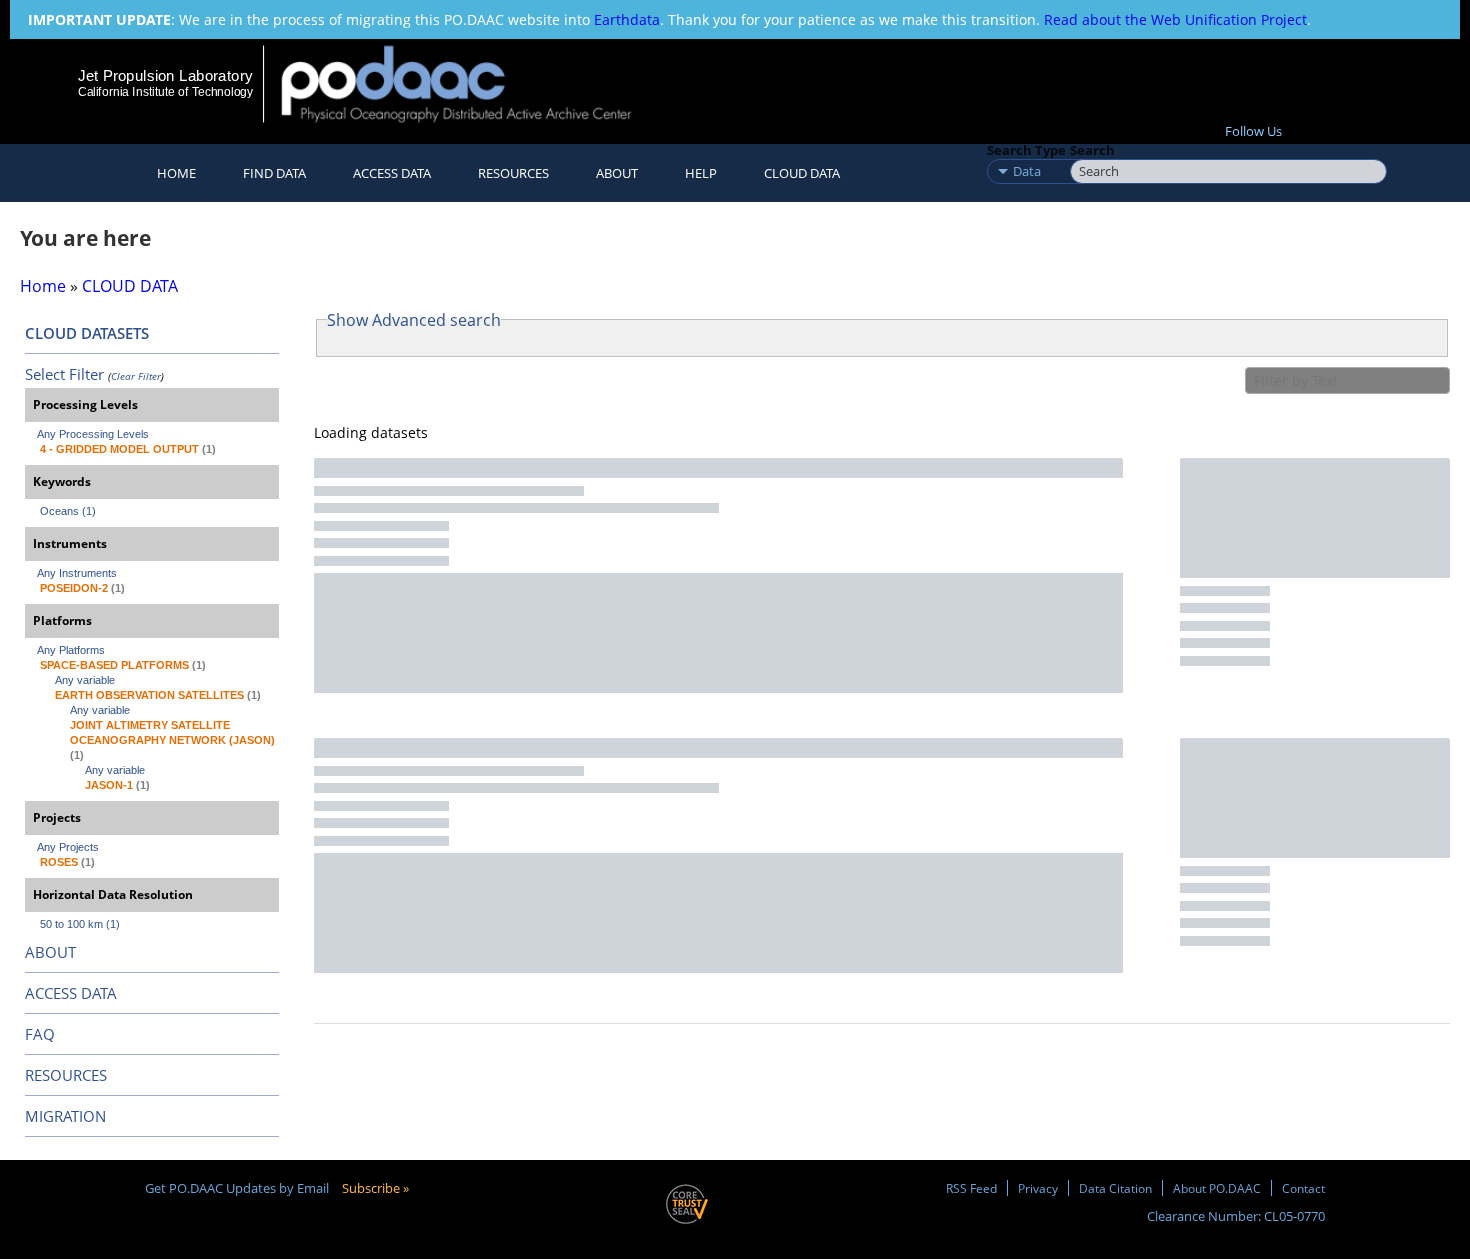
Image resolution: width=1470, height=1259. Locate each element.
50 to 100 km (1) (80, 924)
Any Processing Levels (93, 434)
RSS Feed (971, 1188)
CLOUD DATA (802, 173)
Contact (1303, 1188)
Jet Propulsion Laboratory (165, 75)
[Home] (473, 83)
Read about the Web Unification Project (1175, 19)
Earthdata (627, 19)
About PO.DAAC (1217, 1188)
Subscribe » (375, 1188)
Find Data (274, 173)
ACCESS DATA (71, 993)
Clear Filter (136, 376)
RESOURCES (513, 173)
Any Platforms (71, 650)
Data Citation (1115, 1188)
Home (176, 173)
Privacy (1038, 1188)
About (617, 173)
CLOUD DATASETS (87, 333)
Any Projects (68, 847)
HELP (701, 173)
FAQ (40, 1034)
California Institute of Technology (165, 92)
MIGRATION (65, 1116)
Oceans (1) (68, 511)
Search (1092, 150)
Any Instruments (77, 573)
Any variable (85, 680)
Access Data (392, 173)
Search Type (1026, 150)
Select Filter (64, 374)
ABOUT (50, 952)
